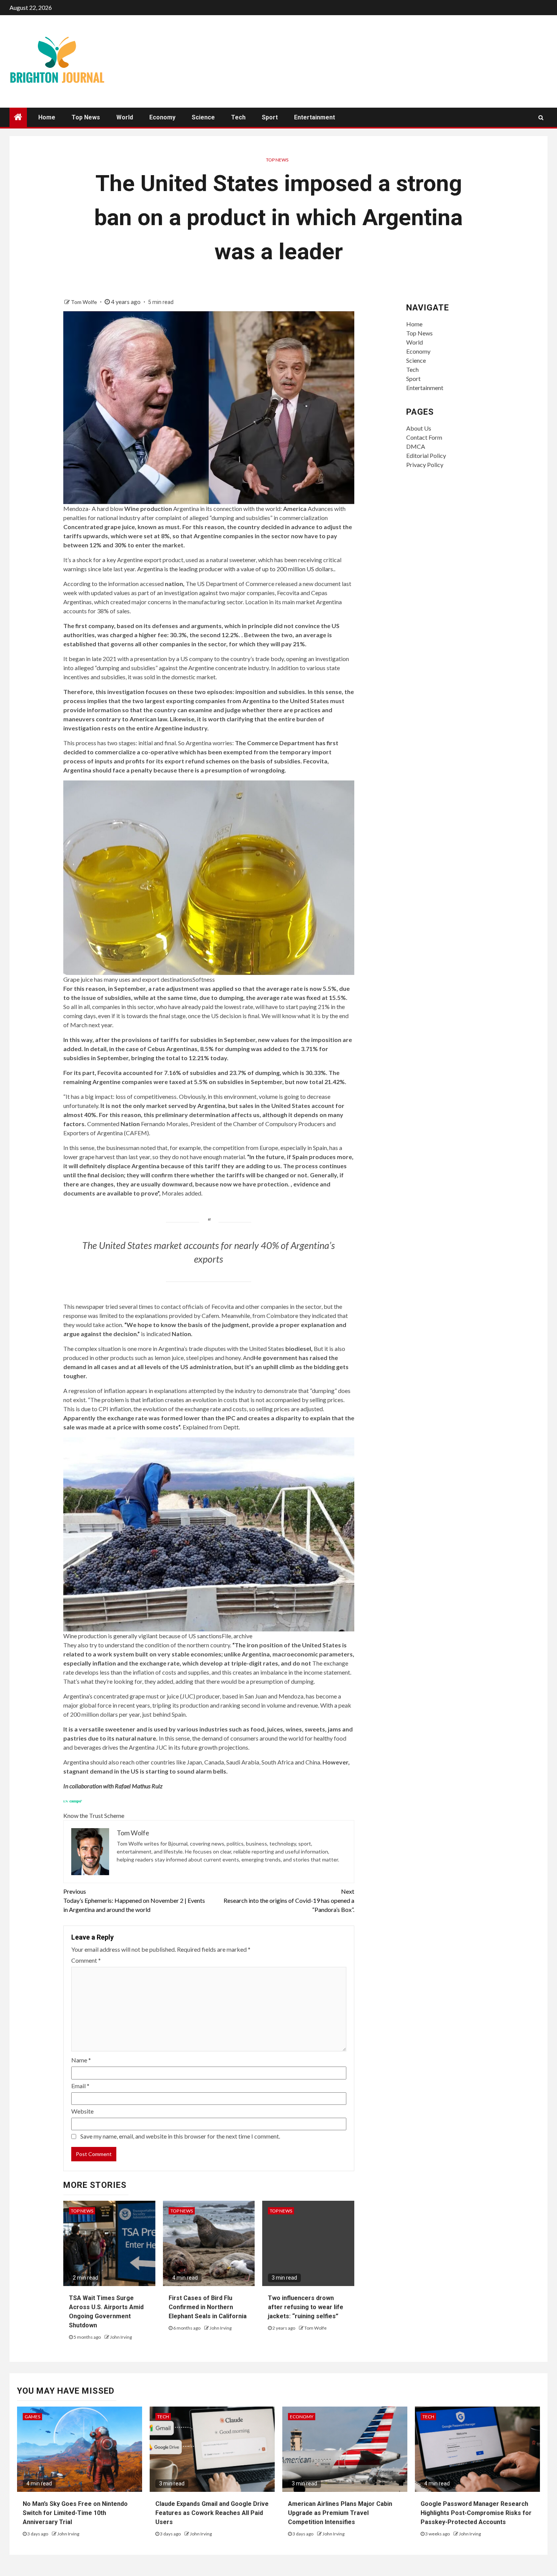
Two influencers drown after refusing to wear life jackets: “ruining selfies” (306, 2307)
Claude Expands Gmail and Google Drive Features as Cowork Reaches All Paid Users (212, 2513)
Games (32, 2417)
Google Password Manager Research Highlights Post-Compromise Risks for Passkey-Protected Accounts (476, 2513)
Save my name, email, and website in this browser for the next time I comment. (180, 2136)
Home (47, 117)
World (125, 117)
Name (81, 2060)
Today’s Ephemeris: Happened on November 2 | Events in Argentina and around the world (134, 1900)
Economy (162, 117)
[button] (209, 882)
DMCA (416, 446)
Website (82, 2111)
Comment (86, 1960)
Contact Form (424, 437)
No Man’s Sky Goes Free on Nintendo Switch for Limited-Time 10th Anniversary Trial (75, 2513)
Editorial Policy (426, 455)
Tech (238, 117)
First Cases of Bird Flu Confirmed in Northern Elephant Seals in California (208, 2307)
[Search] (541, 118)
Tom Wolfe (84, 302)
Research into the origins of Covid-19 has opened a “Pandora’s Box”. (289, 1900)
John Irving (121, 2337)
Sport (270, 117)
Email (80, 2086)
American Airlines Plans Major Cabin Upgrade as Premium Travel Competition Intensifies (340, 2513)
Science (203, 117)
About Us (419, 428)
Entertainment (314, 117)
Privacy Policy (425, 465)
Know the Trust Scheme (94, 1815)
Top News (86, 117)
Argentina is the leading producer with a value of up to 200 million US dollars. (236, 569)
